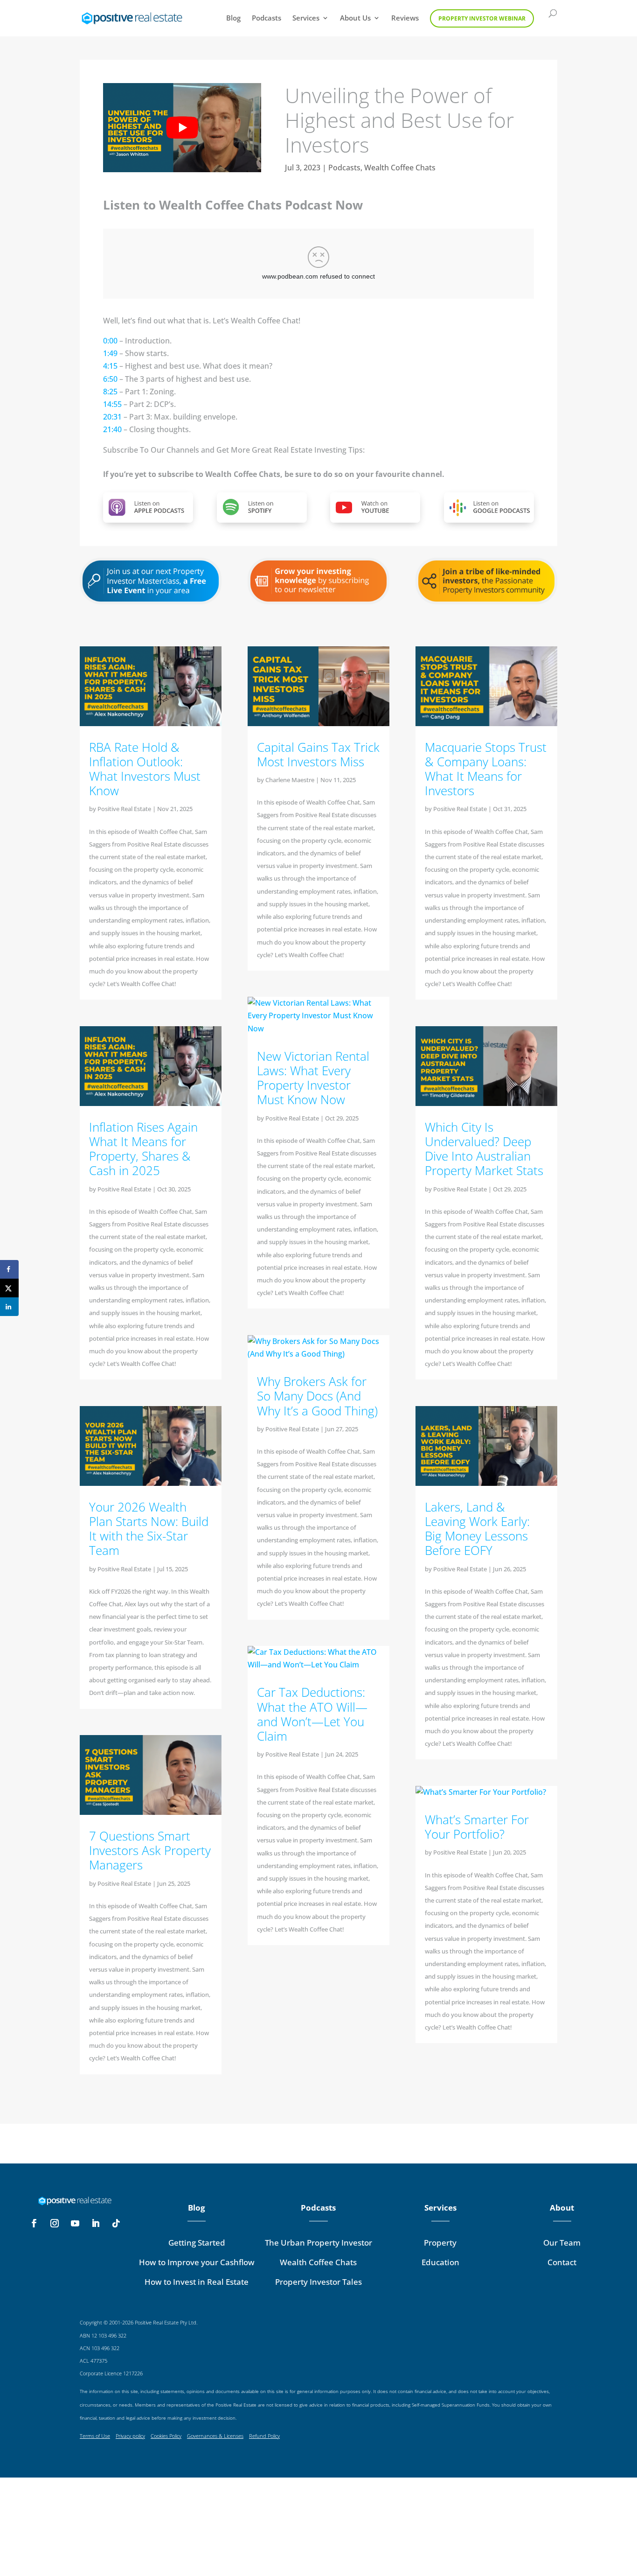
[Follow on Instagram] (55, 2223)
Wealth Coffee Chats (400, 168)
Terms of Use (95, 2436)
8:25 (110, 392)
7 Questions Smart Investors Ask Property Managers (150, 1850)
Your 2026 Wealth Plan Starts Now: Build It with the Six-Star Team (149, 1529)
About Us (355, 18)
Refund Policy (264, 2436)
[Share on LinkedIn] (9, 1307)
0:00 (110, 341)
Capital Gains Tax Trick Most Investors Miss (318, 754)
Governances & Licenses (215, 2436)
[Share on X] (9, 1288)
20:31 (112, 417)
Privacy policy (130, 2436)
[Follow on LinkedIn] (96, 2223)
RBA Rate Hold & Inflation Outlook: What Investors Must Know (145, 769)
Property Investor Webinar (482, 18)
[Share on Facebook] (9, 1269)
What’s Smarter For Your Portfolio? (477, 1827)
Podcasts (267, 18)
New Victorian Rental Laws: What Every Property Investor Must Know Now (313, 1078)
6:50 (110, 379)
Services (306, 18)
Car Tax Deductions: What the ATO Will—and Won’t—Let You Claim (312, 1714)
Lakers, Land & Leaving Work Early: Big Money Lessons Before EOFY (477, 1529)
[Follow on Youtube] (75, 2223)
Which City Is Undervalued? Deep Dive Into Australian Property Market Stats (484, 1149)
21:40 (112, 429)
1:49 (110, 353)
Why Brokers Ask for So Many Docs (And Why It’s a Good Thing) (317, 1396)
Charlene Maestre (290, 780)
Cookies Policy (166, 2436)
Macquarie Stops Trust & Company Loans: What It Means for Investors (486, 769)
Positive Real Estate (124, 809)
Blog (233, 18)
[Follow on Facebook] (34, 2223)
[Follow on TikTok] (116, 2223)
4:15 (110, 366)
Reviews (405, 18)
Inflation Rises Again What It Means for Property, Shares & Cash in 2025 (143, 1149)
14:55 (112, 404)
